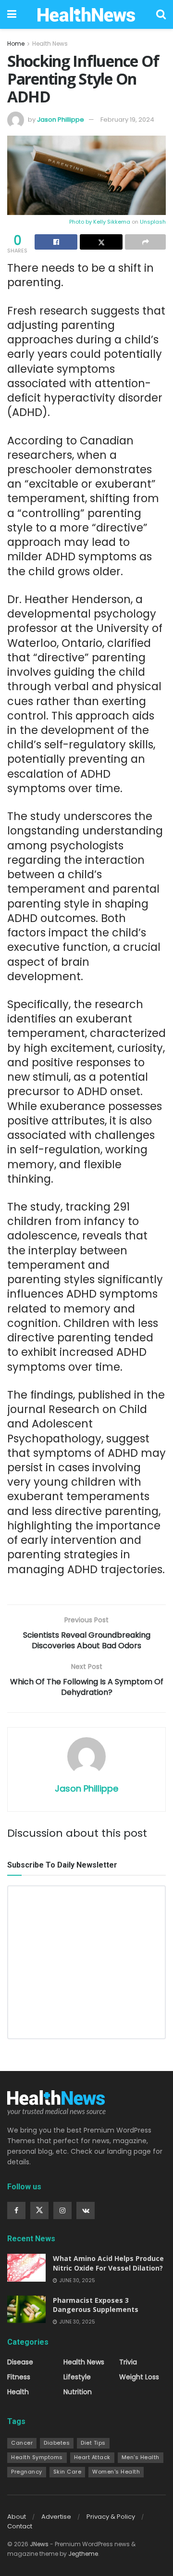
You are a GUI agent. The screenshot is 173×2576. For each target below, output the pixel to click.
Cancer (22, 2443)
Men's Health (141, 2457)
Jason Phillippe (61, 120)
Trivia (128, 2362)
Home (16, 44)
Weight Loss (139, 2377)
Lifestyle (77, 2377)
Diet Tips (93, 2443)
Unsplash (153, 222)
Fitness (19, 2377)
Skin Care (68, 2472)
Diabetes (57, 2443)
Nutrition (78, 2392)
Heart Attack (92, 2457)
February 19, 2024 (127, 120)
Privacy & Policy (111, 2517)
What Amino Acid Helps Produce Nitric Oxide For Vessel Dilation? (108, 2263)
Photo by (81, 222)
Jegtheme (83, 2554)
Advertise (56, 2517)
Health (18, 2392)
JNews (39, 2544)
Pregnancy (27, 2472)
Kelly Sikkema (112, 222)
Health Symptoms (37, 2457)
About (17, 2517)
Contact (20, 2526)
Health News (50, 44)
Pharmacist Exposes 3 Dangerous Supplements (96, 2305)
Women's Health (116, 2472)
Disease (20, 2362)
